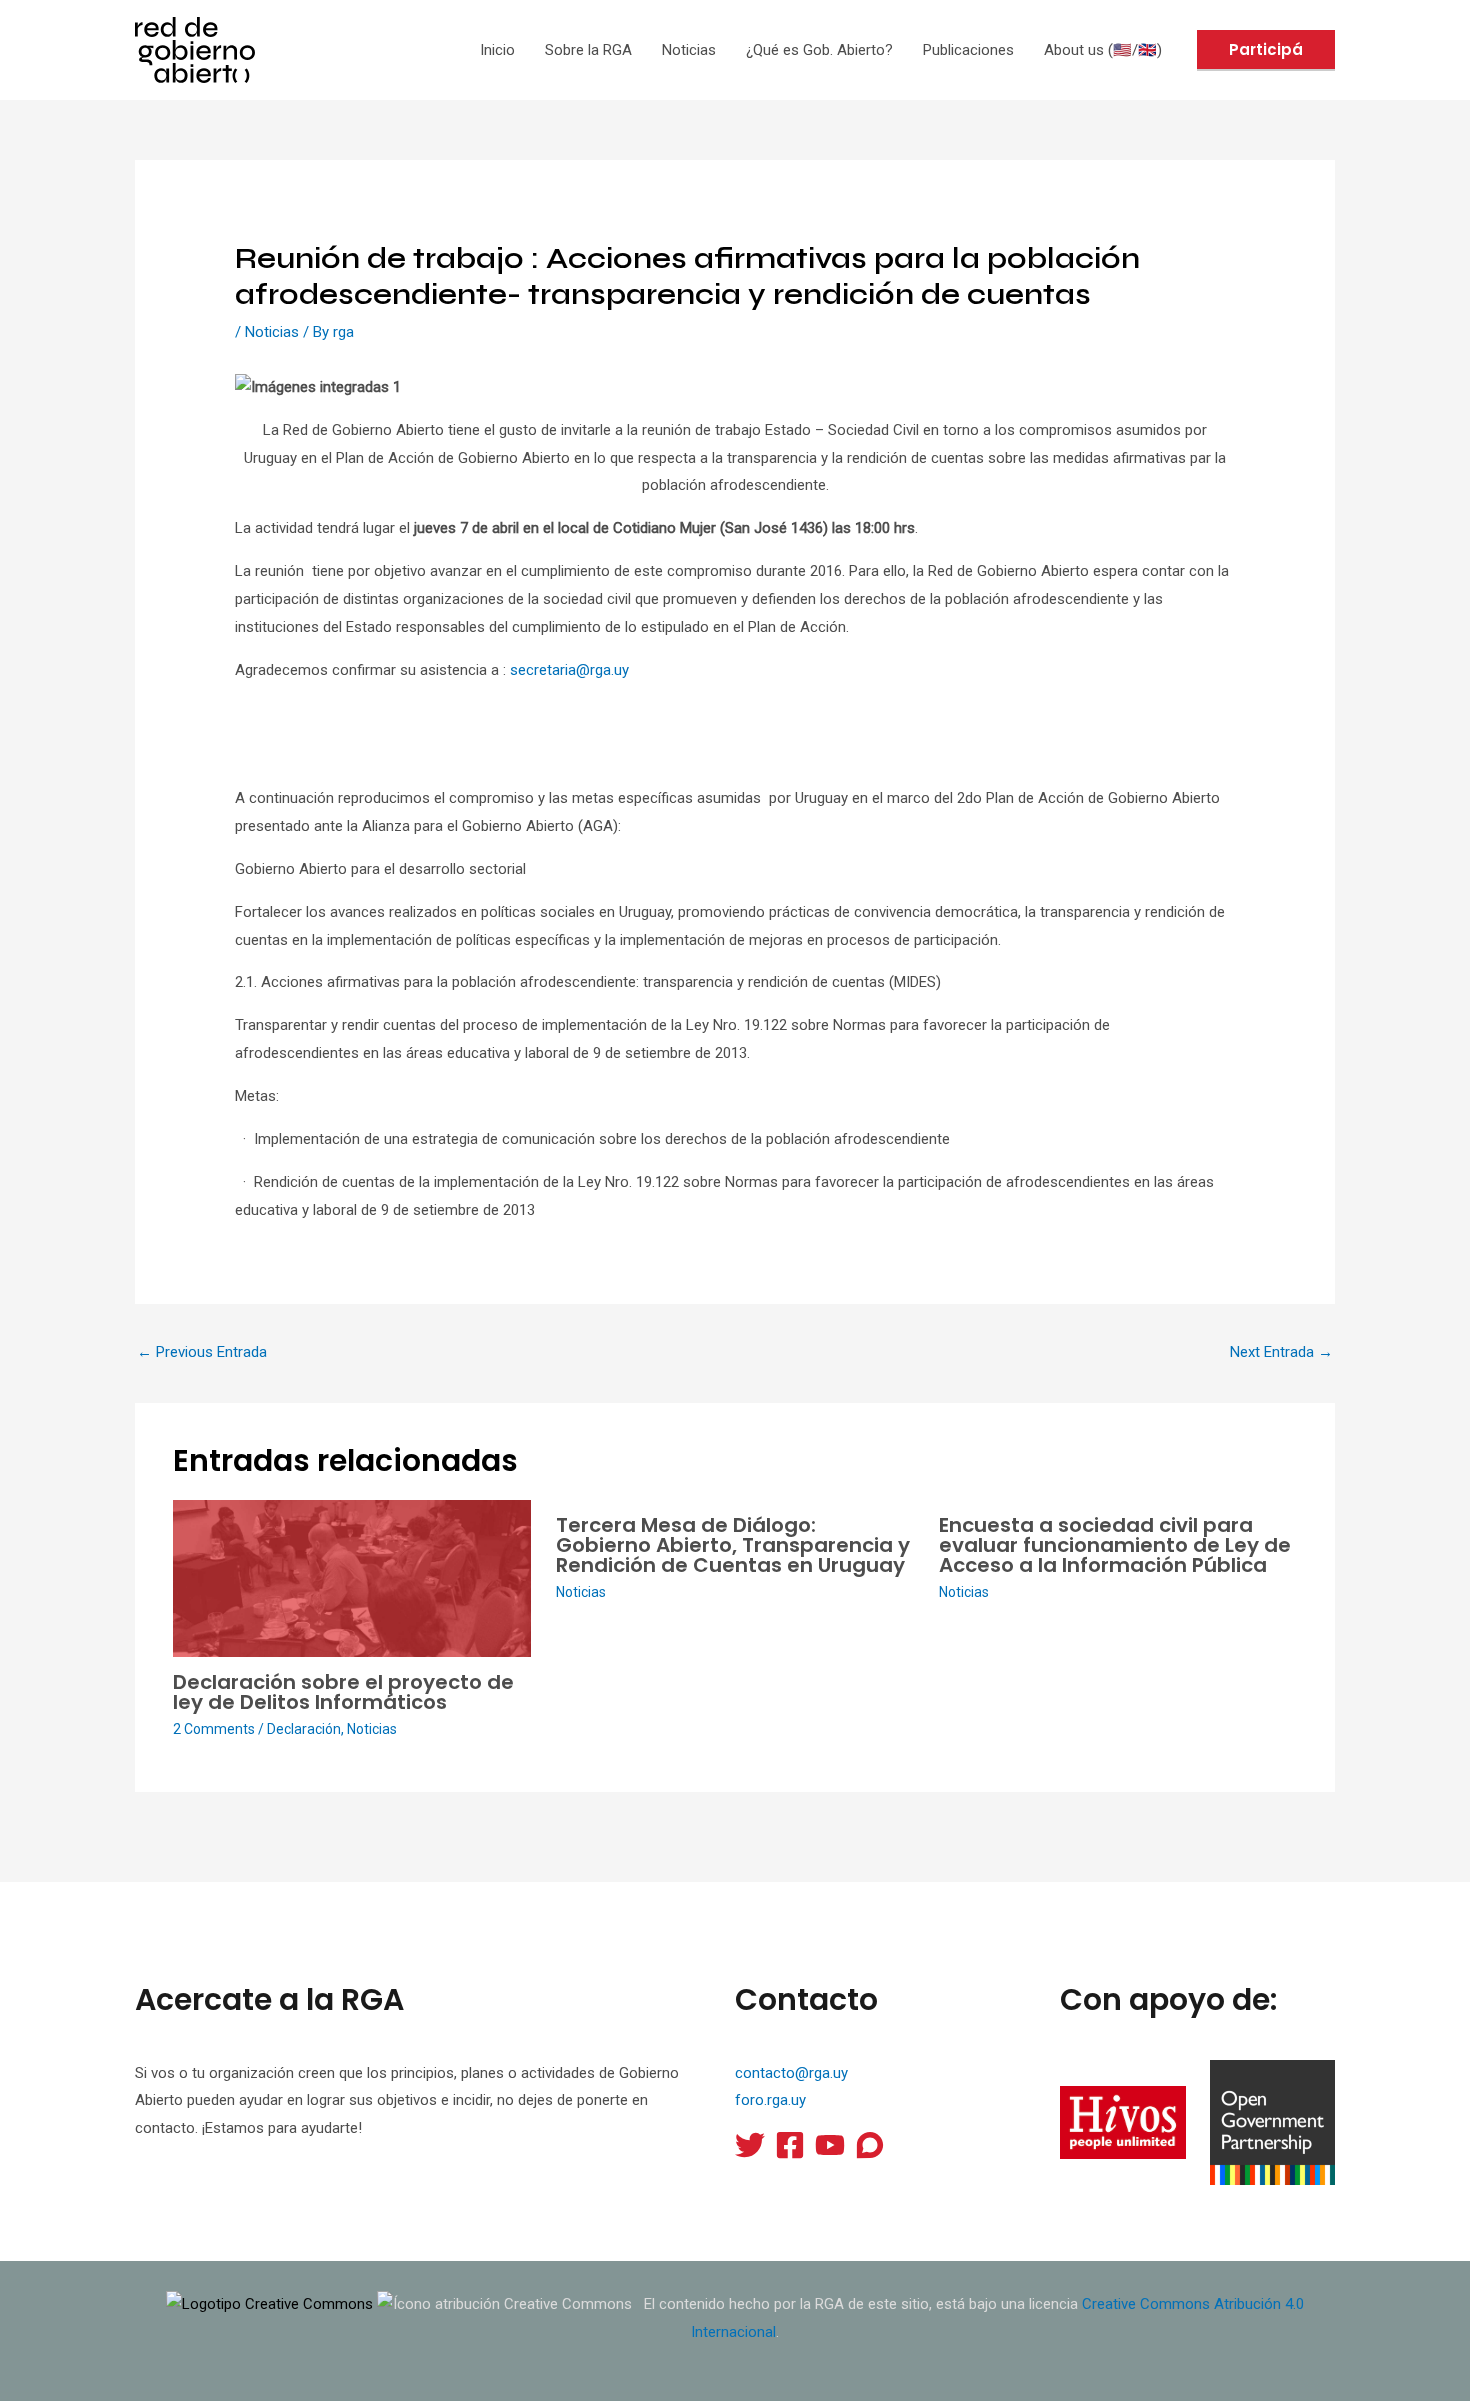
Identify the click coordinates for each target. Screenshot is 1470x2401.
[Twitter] (750, 2145)
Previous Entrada (202, 1352)
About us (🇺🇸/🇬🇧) (1103, 50)
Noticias (689, 50)
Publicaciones (968, 50)
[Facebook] (790, 2145)
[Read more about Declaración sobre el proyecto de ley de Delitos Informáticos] (352, 1577)
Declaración (304, 1729)
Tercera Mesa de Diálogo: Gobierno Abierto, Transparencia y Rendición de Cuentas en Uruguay (733, 1545)
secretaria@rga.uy (569, 670)
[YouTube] (830, 2145)
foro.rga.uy (770, 2100)
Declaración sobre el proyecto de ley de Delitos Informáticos (343, 1692)
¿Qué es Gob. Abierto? (819, 50)
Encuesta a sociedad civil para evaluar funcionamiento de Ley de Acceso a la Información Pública (1115, 1545)
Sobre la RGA (588, 50)
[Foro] (870, 2145)
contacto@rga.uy (791, 2073)
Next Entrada (1281, 1352)
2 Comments (214, 1729)
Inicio (497, 50)
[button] (1266, 50)
